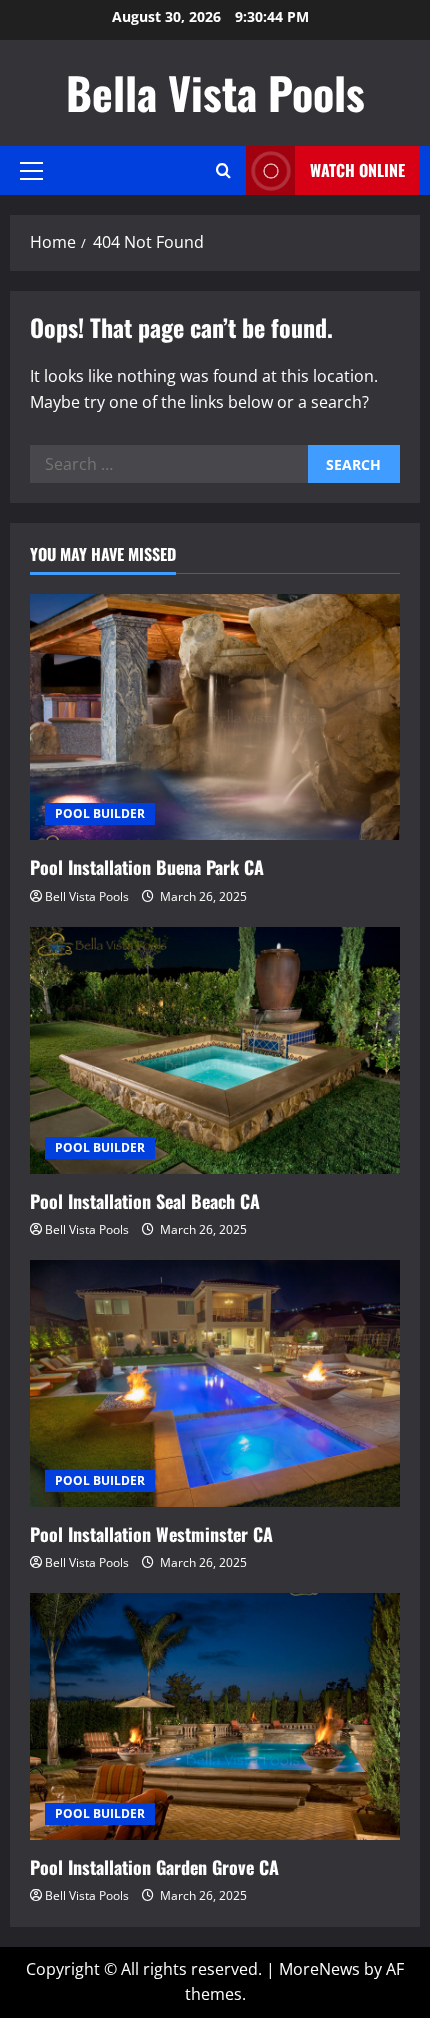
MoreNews (319, 1969)
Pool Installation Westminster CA (151, 1534)
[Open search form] (223, 170)
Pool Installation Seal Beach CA (145, 1201)
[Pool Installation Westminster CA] (215, 1383)
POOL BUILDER (100, 813)
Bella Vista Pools (215, 92)
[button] (31, 171)
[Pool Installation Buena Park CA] (215, 717)
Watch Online (357, 170)
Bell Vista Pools (87, 896)
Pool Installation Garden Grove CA (154, 1867)
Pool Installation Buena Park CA (147, 867)
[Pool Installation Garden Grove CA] (215, 1716)
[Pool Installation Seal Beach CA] (215, 1050)
